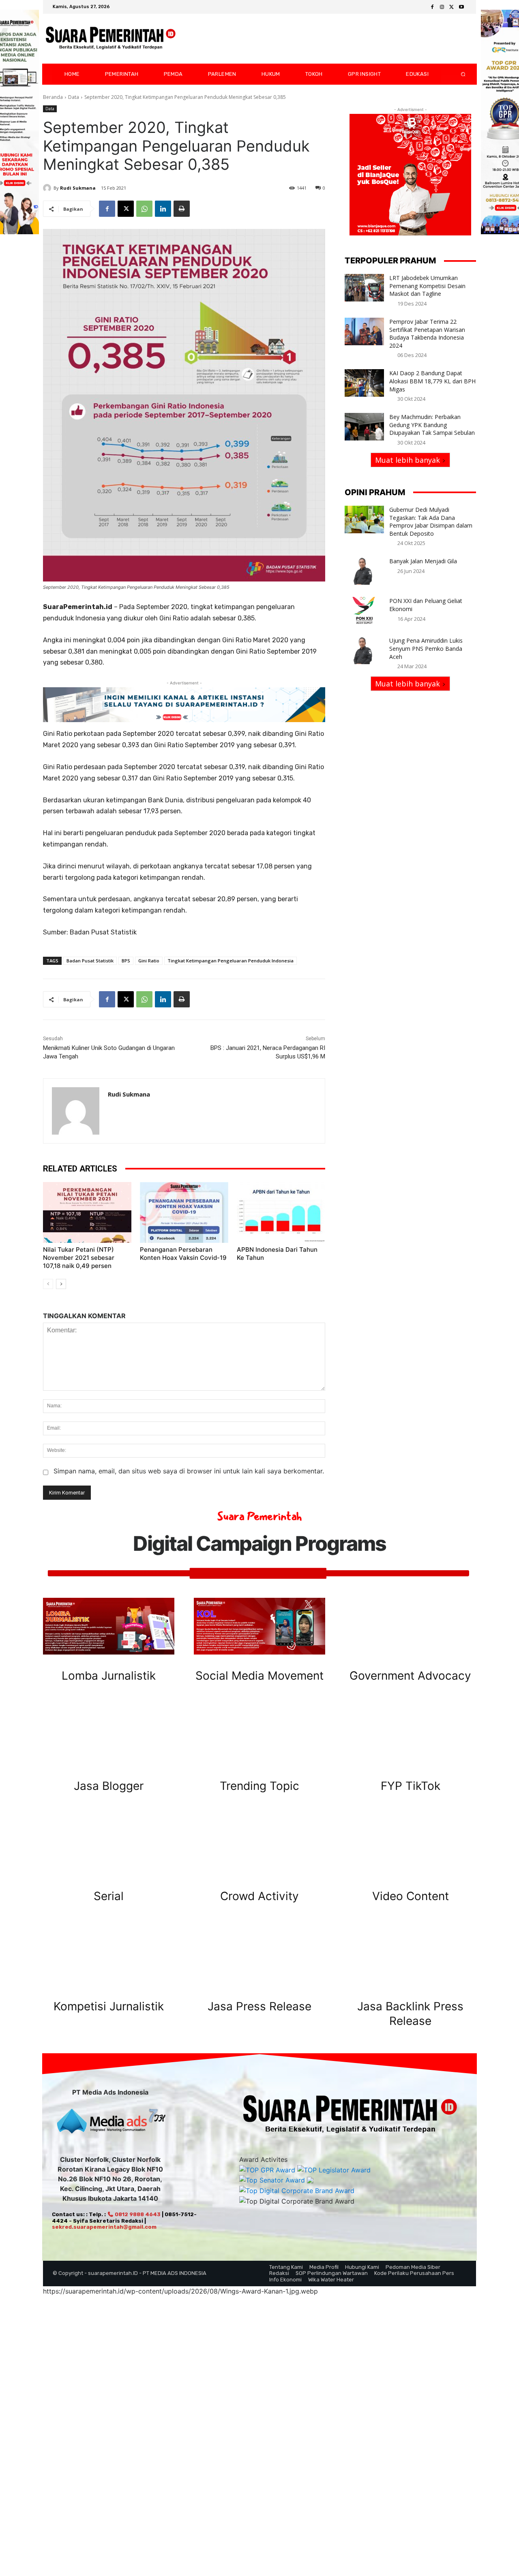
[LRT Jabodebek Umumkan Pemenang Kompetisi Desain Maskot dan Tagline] (364, 288)
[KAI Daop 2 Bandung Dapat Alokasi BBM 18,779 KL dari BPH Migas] (364, 383)
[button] (457, 74)
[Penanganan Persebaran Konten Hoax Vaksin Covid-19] (184, 1212)
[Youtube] (461, 7)
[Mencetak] (182, 209)
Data (74, 97)
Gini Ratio (149, 961)
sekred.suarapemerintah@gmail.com (104, 2227)
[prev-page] (48, 1284)
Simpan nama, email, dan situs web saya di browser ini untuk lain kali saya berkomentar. (189, 1471)
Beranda (53, 97)
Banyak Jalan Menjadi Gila (423, 561)
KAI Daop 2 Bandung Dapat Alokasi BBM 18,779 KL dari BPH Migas (432, 381)
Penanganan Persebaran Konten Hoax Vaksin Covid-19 (183, 1254)
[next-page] (61, 1284)
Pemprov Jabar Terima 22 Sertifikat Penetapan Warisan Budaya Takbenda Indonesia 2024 (427, 333)
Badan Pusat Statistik (90, 961)
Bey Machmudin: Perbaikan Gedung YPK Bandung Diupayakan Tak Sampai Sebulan (432, 425)
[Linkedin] (163, 209)
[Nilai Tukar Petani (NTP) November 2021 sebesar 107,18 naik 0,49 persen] (87, 1212)
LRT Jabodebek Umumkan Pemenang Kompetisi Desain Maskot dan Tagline (427, 286)
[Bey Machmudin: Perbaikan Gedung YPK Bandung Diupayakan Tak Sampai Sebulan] (364, 427)
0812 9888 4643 (137, 2214)
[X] (452, 7)
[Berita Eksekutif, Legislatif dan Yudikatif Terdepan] (111, 39)
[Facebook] (432, 7)
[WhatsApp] (144, 209)
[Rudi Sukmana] (48, 188)
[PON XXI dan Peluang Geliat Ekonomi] (364, 611)
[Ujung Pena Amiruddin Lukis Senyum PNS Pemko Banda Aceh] (364, 650)
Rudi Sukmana (78, 188)
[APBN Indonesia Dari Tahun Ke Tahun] (281, 1212)
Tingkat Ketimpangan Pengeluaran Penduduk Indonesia (231, 961)
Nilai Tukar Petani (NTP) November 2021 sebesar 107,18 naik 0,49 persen (79, 1258)
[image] (109, 1626)
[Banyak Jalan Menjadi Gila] (364, 571)
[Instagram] (442, 7)
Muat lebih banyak (407, 460)
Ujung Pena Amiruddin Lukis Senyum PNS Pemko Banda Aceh (426, 648)
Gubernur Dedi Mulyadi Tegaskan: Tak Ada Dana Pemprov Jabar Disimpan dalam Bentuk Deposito (431, 522)
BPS (126, 961)
